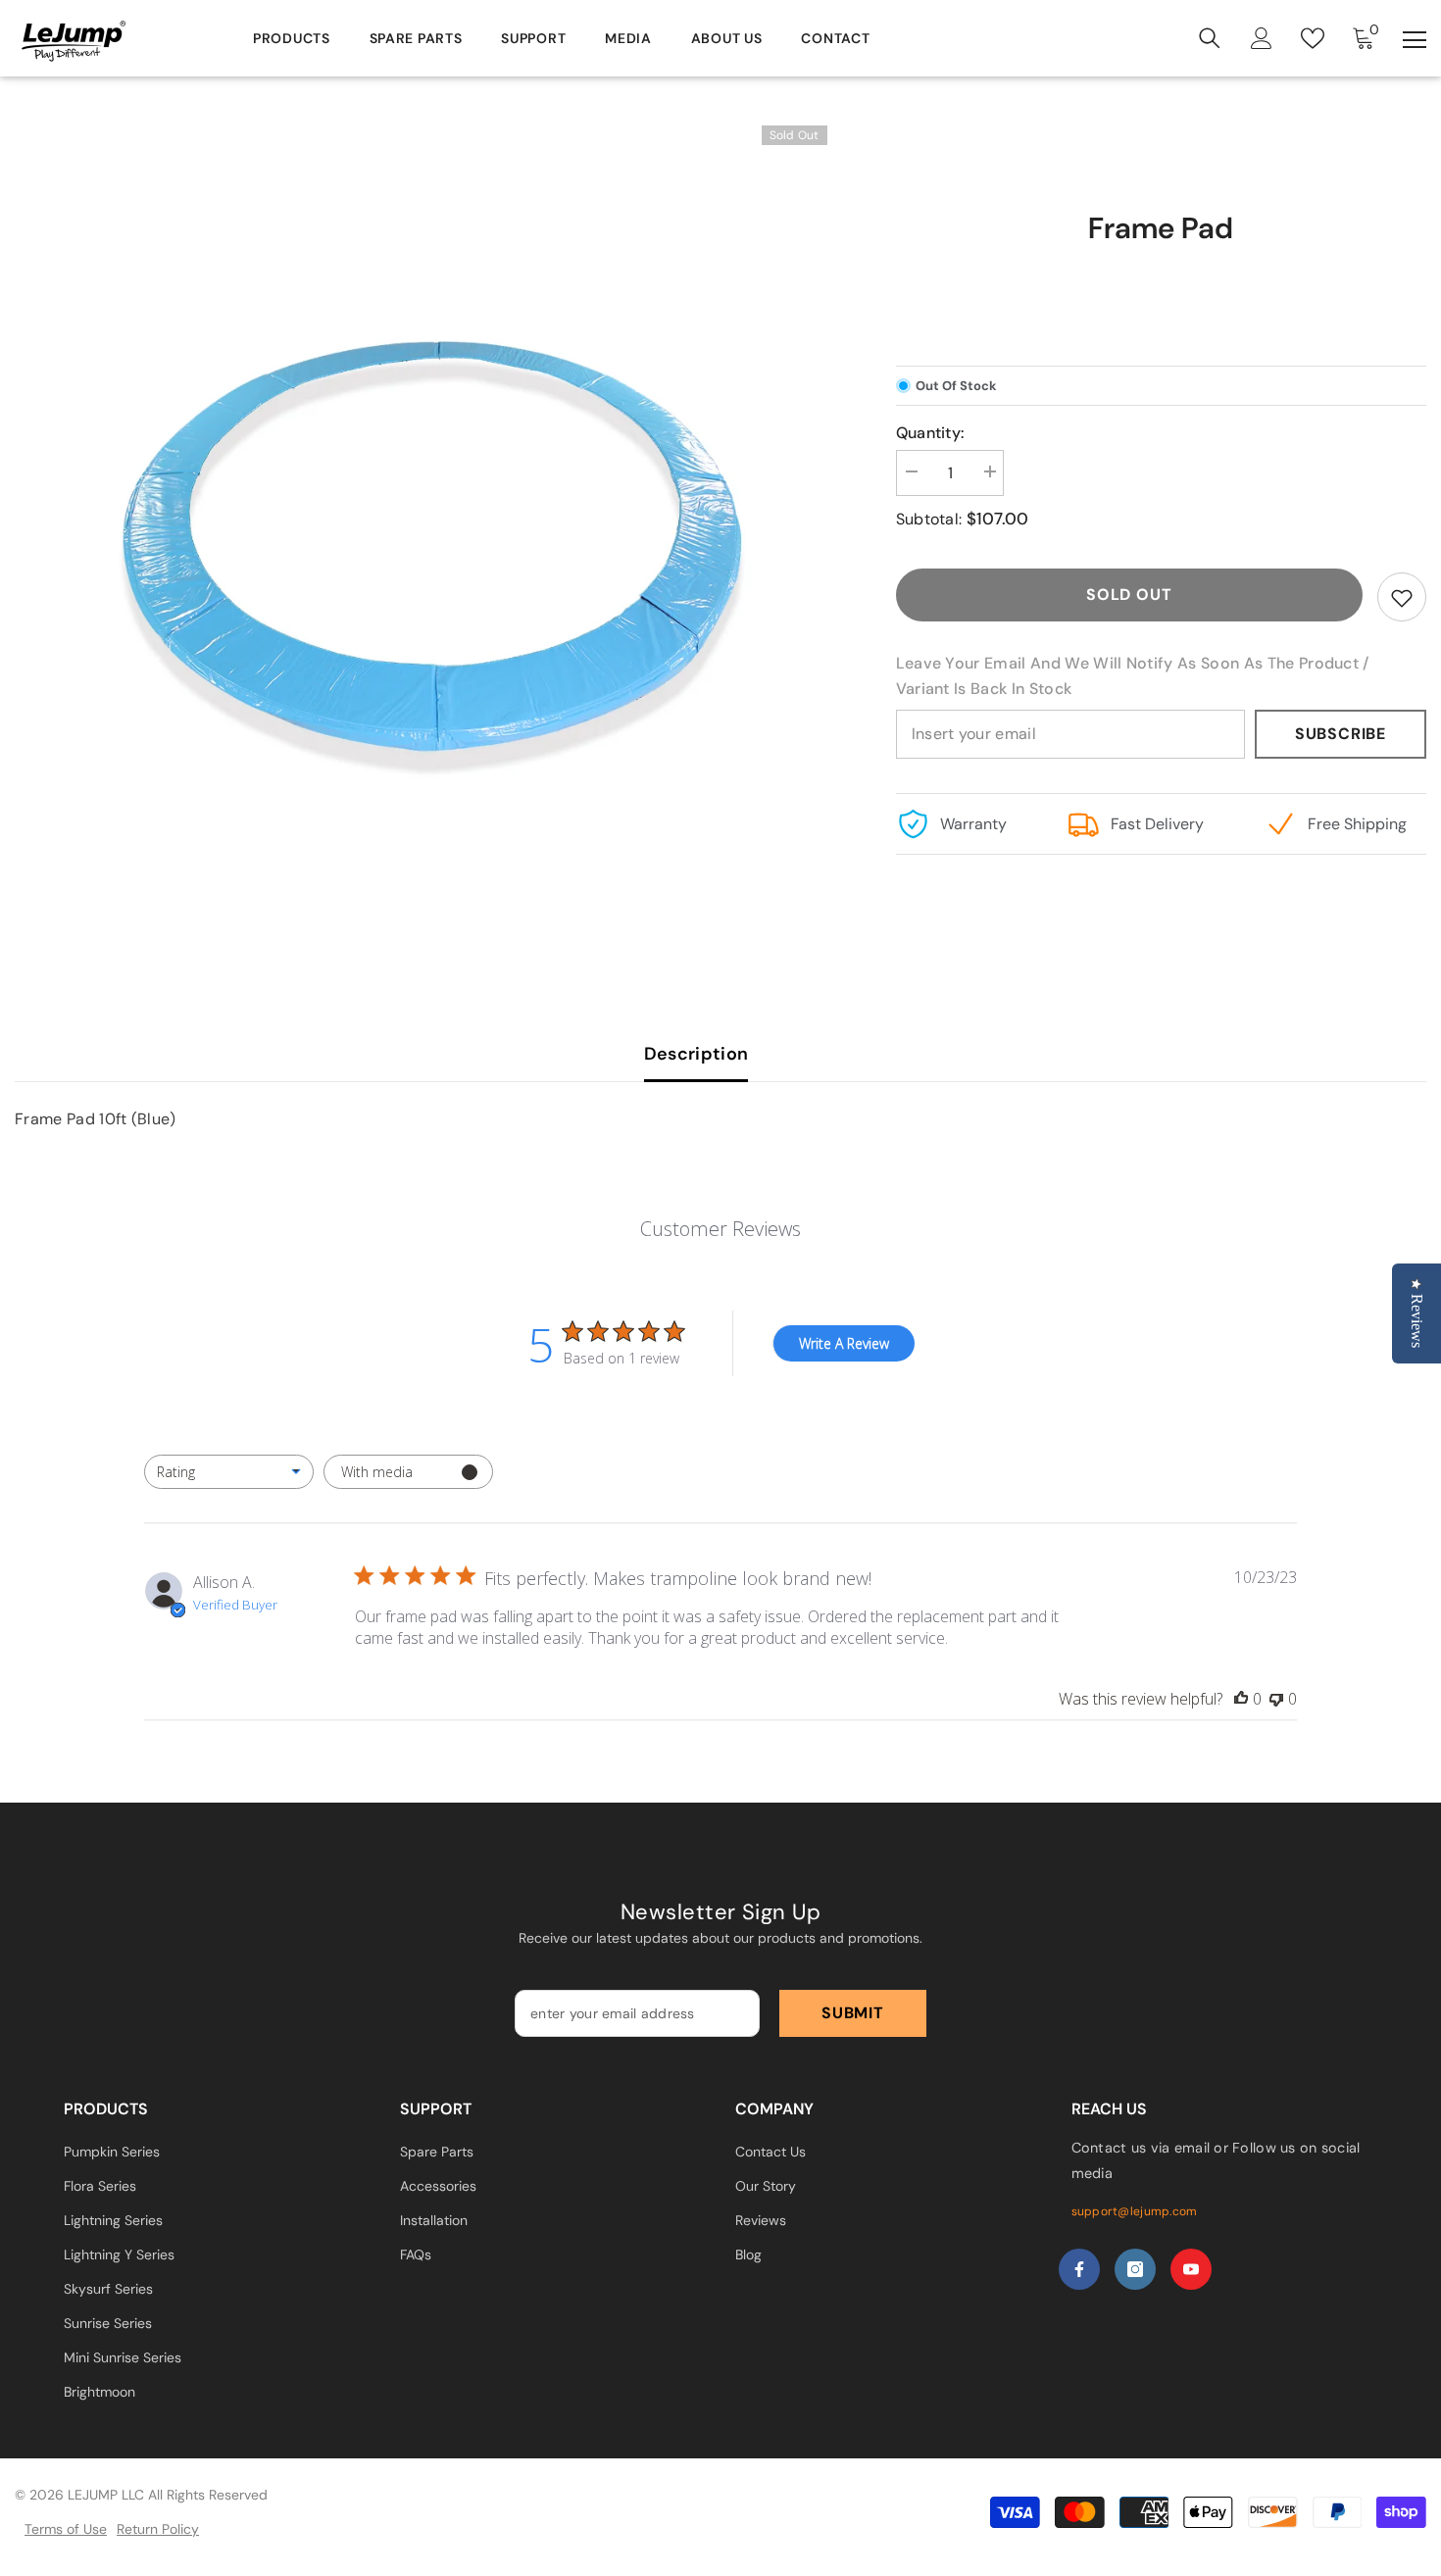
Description (696, 1054)
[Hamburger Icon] (1415, 40)
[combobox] (229, 1472)
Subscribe (1341, 734)
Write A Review (844, 1343)
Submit (853, 2013)
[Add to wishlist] (1402, 597)
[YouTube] (1191, 2269)
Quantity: (930, 433)
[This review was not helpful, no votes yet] (1276, 1699)
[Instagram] (1135, 2269)
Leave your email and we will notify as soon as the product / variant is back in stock (1133, 676)
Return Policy (158, 2529)
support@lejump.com (1135, 2211)
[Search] (1210, 38)
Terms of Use (66, 2529)
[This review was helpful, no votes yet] (1241, 1699)
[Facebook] (1079, 2269)
